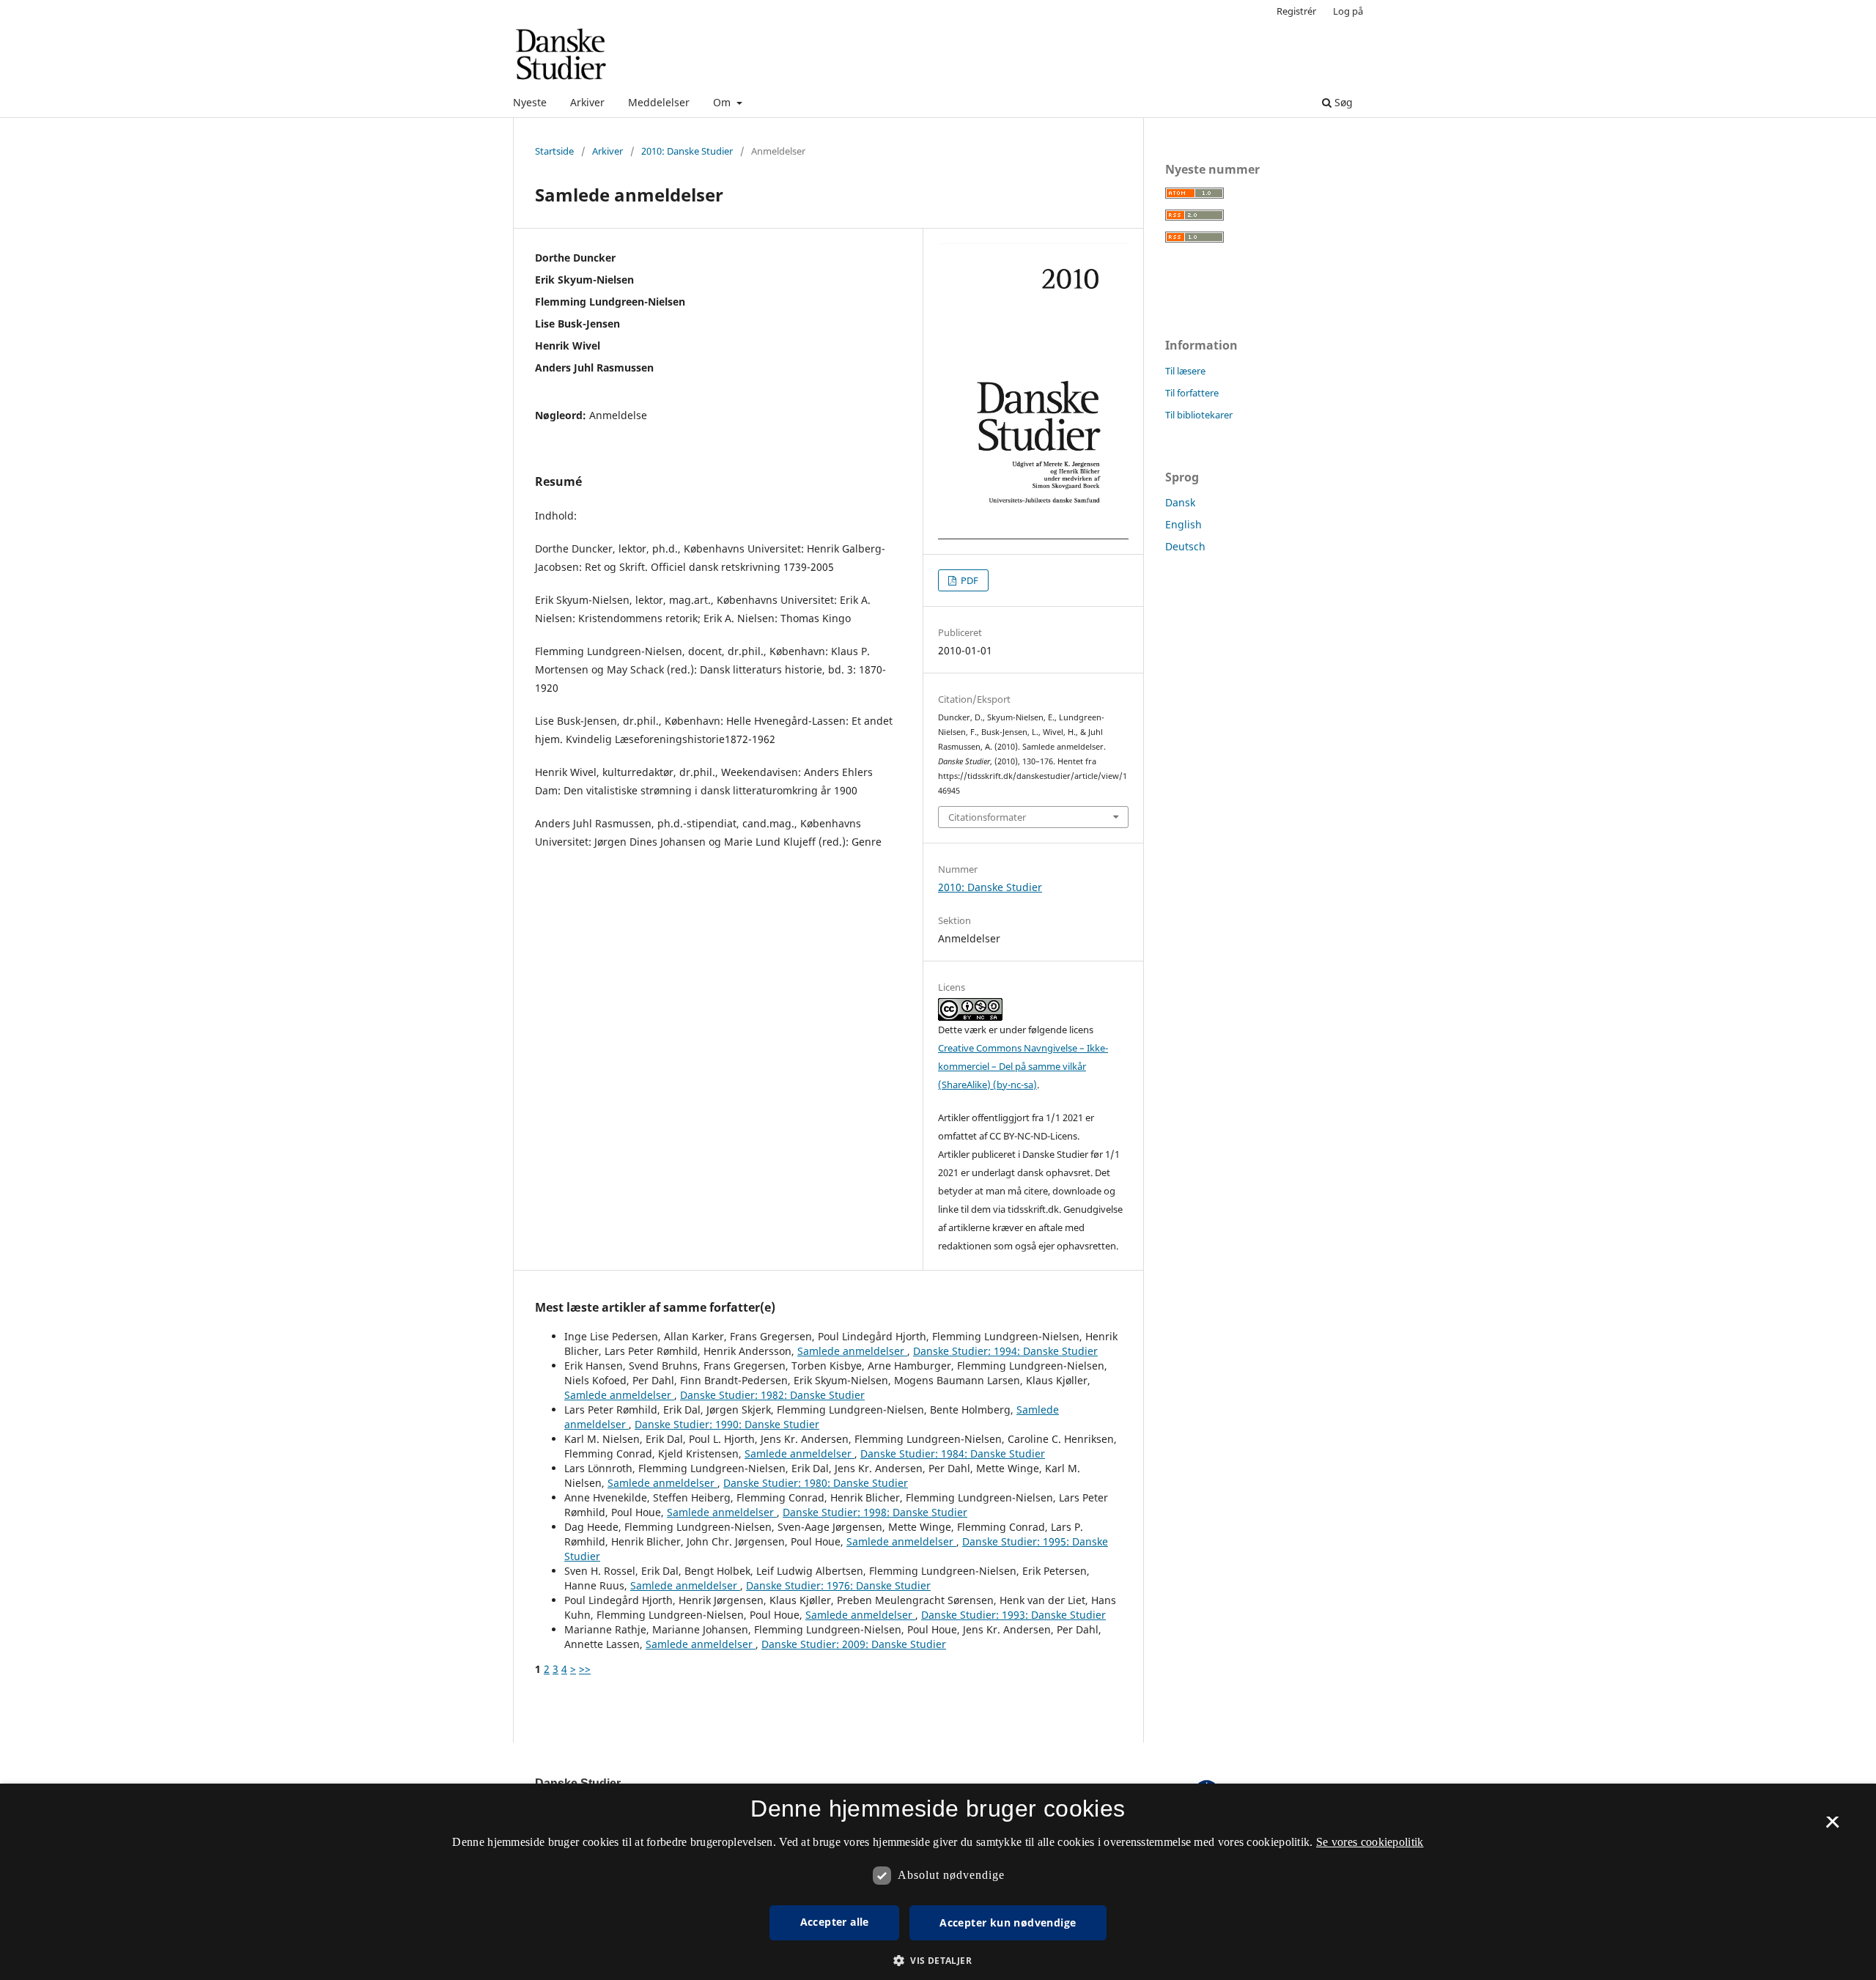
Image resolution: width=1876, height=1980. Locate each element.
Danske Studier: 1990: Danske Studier (727, 1424)
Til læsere (1185, 371)
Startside (554, 151)
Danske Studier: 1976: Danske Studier (838, 1585)
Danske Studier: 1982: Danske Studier (772, 1395)
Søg (1342, 102)
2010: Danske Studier (687, 151)
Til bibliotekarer (1199, 415)
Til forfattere (1192, 393)
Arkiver (587, 102)
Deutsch (1185, 546)
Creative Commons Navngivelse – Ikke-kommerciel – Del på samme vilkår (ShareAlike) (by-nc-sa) (1023, 1066)
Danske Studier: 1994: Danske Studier (1005, 1351)
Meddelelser (659, 102)
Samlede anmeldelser (852, 1351)
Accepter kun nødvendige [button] (1008, 1922)
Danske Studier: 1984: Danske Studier (953, 1453)
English (1183, 524)
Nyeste (530, 102)
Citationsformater (987, 817)
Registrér (1296, 11)
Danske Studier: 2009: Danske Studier (854, 1644)
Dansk (1180, 502)
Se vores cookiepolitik (1370, 1842)
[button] (938, 1961)
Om (723, 102)
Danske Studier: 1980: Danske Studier (816, 1483)
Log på (1348, 11)
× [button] (1832, 1827)
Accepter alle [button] (835, 1922)
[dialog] (938, 1882)
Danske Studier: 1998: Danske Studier (875, 1512)
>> (585, 1669)
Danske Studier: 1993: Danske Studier (1013, 1615)
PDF (968, 580)
